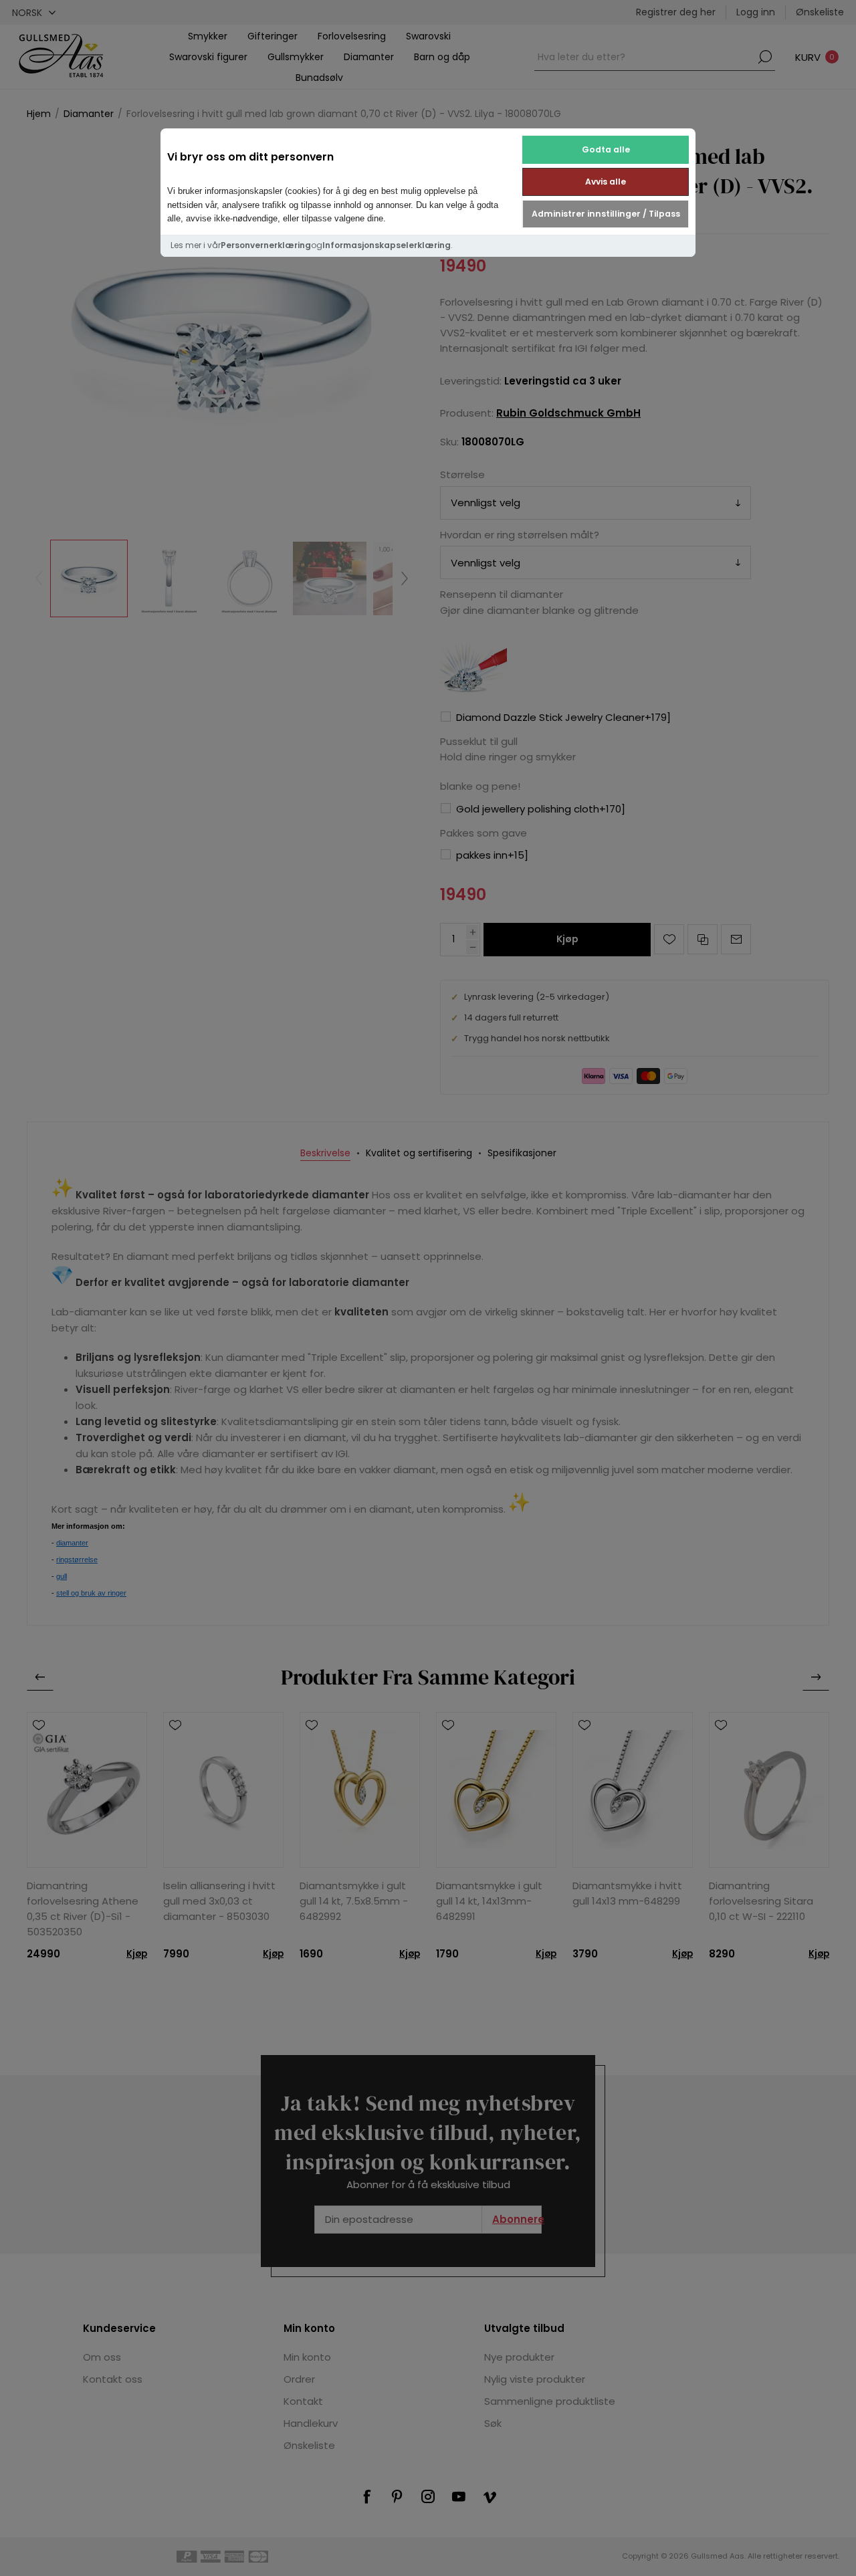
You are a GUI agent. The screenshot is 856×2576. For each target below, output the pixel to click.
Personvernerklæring (266, 245)
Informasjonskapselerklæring (387, 245)
